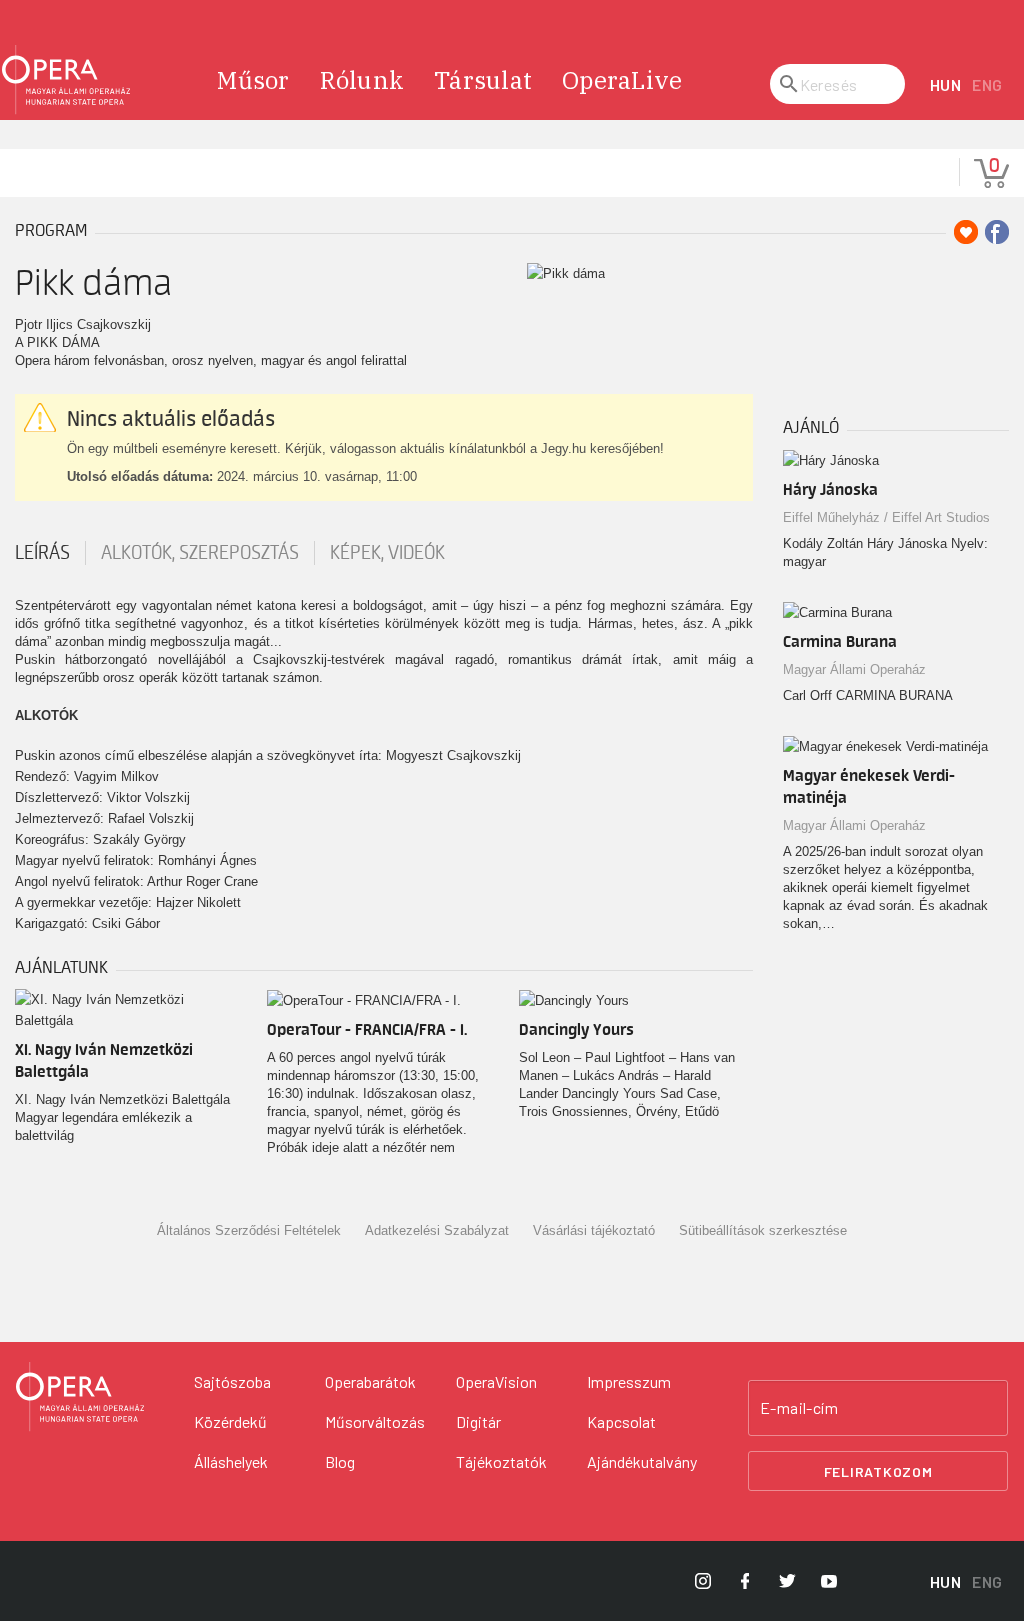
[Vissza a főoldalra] (66, 80)
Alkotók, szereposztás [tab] (200, 553)
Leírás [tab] (42, 553)
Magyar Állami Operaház (854, 669)
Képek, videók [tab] (387, 553)
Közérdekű (230, 1421)
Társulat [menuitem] (483, 80)
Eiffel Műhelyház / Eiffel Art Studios (886, 517)
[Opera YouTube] (829, 1581)
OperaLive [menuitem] (622, 80)
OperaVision (496, 1381)
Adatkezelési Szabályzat (437, 1230)
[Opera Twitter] (787, 1581)
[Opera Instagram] (703, 1581)
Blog (340, 1461)
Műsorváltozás (375, 1421)
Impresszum (629, 1381)
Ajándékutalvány (642, 1461)
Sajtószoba (232, 1381)
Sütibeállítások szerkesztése (763, 1230)
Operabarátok (370, 1381)
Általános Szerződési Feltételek (249, 1230)
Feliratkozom (878, 1471)
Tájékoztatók (501, 1461)
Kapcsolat (621, 1421)
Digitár (478, 1421)
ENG (987, 84)
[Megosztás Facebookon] (997, 232)
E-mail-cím (799, 1408)
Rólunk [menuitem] (362, 80)
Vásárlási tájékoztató (594, 1230)
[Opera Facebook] (745, 1581)
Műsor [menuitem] (253, 80)
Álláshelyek (231, 1461)
